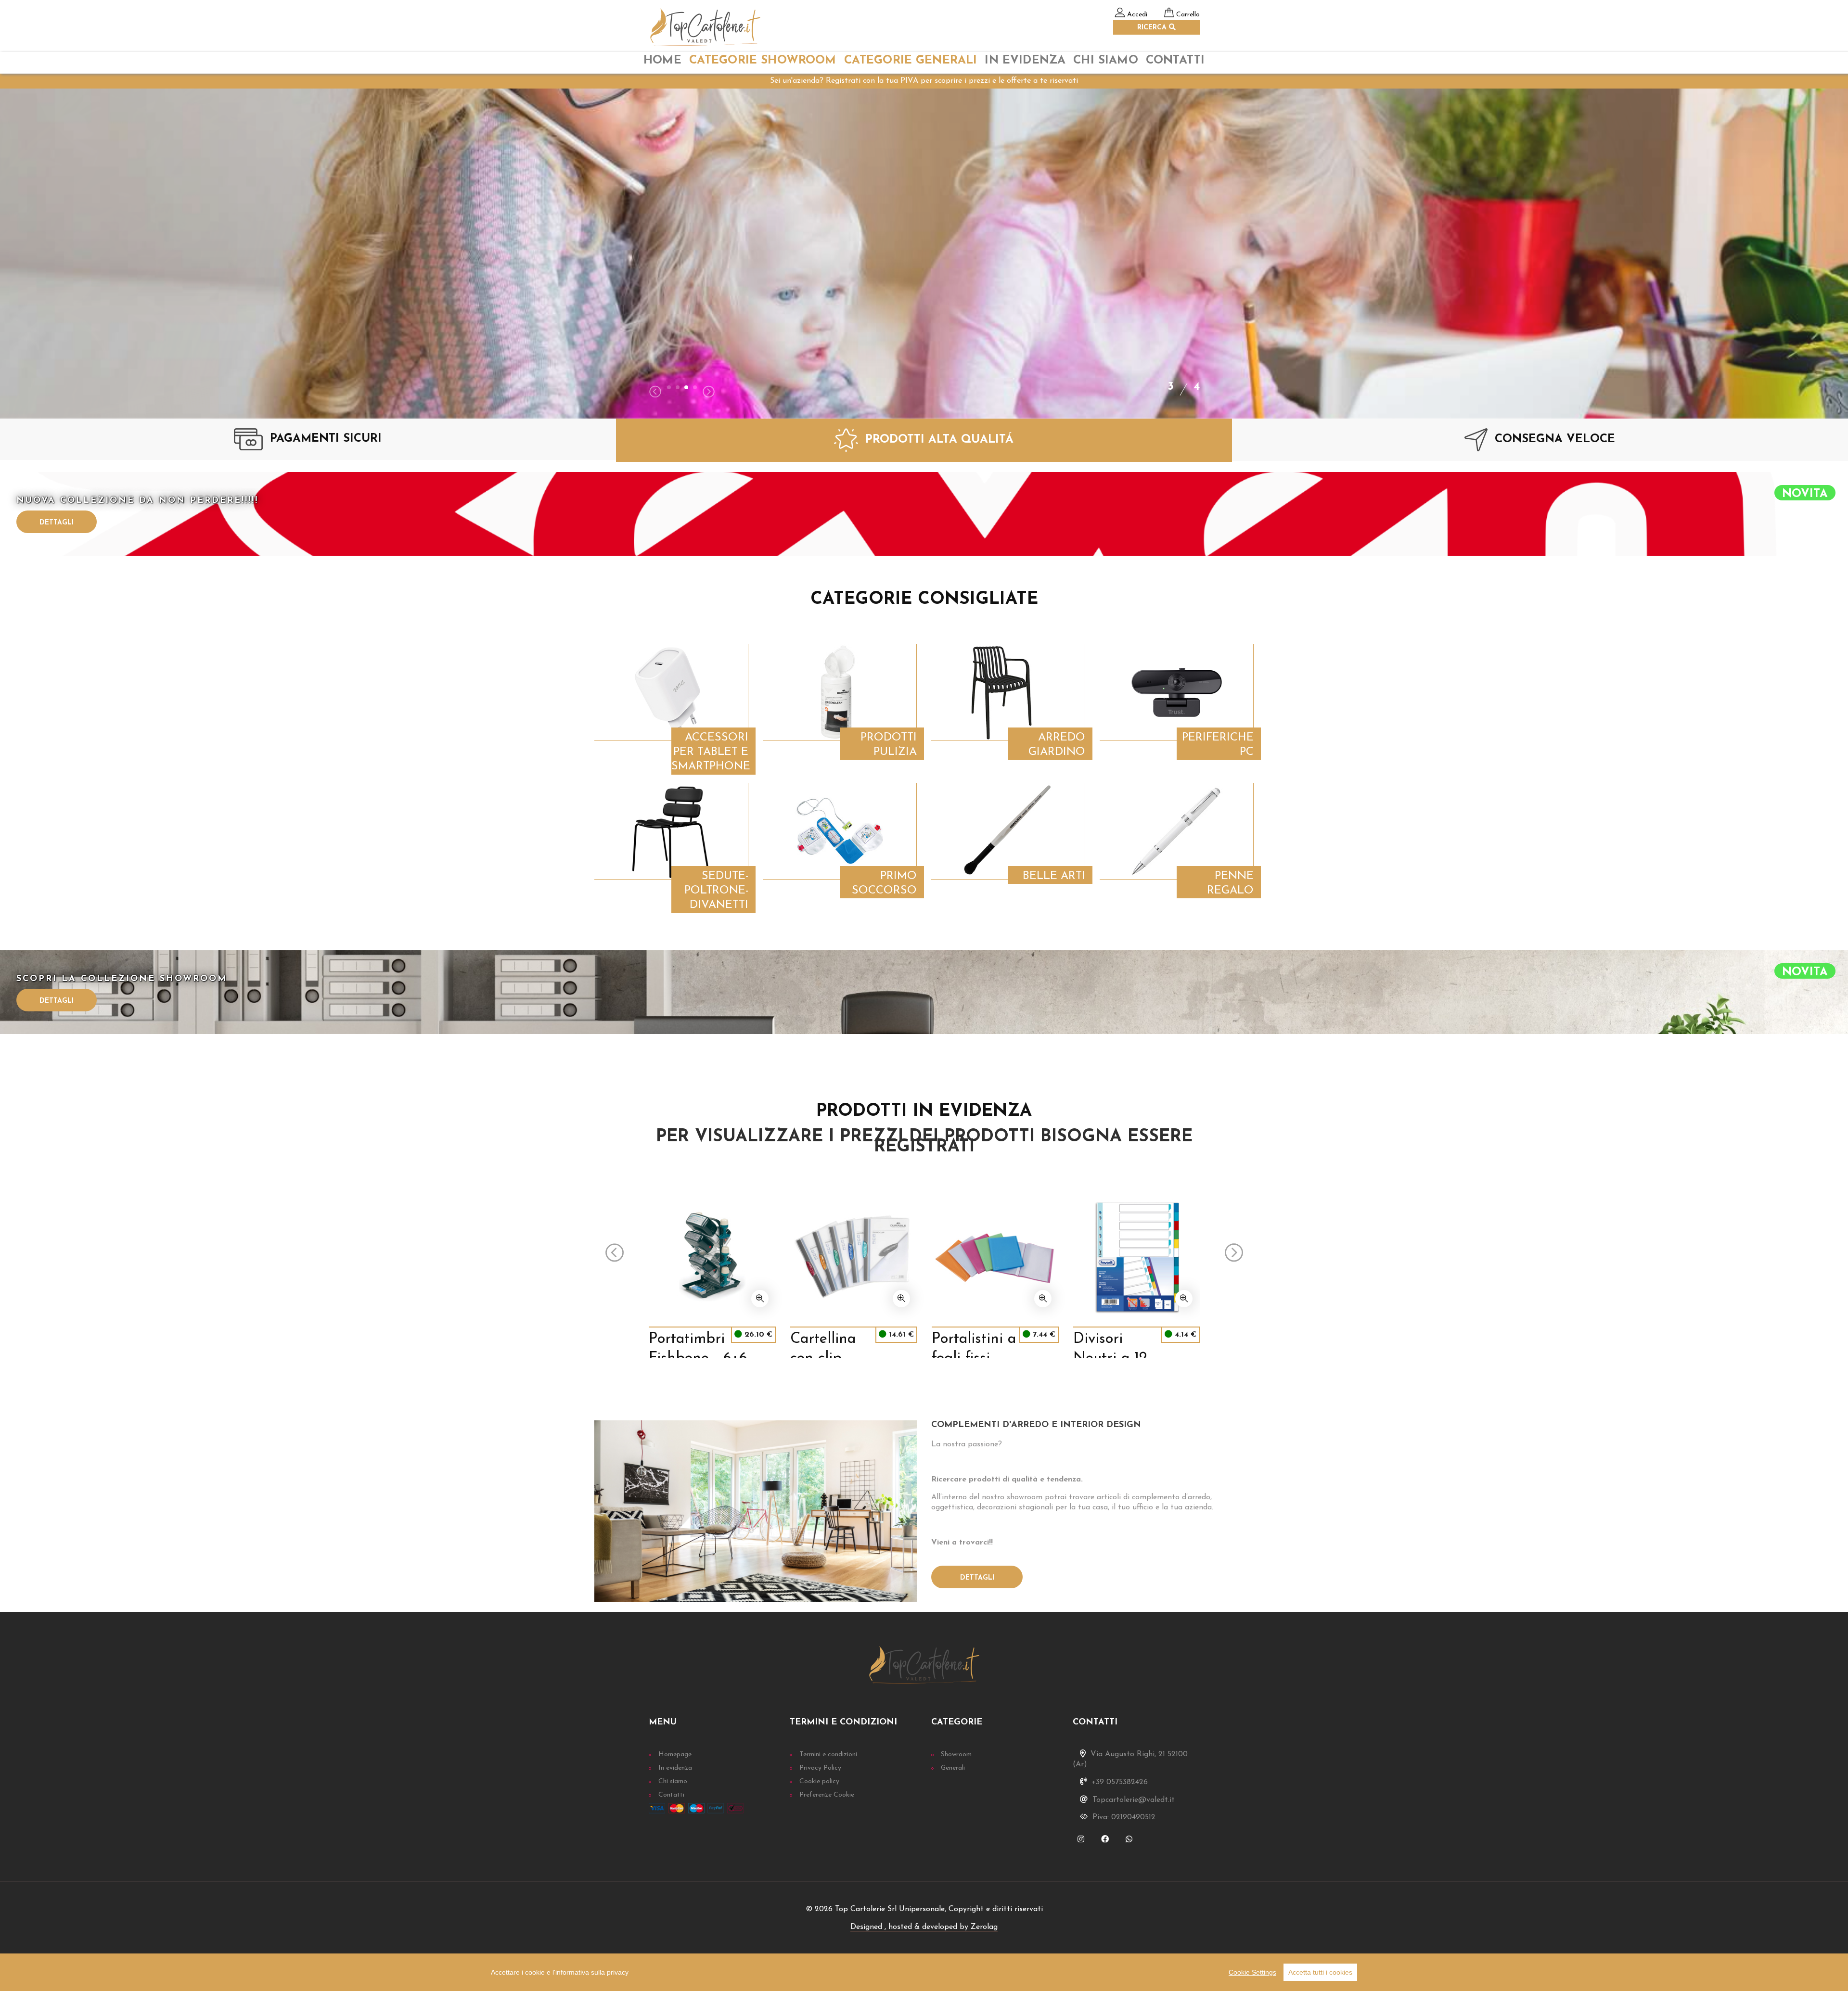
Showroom (956, 1755)
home (662, 61)
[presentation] (655, 393)
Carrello (1188, 15)
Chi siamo (673, 1781)
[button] (669, 387)
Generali (953, 1768)
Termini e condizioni (828, 1755)
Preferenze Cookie (827, 1795)
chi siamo (1105, 61)
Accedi (1137, 15)
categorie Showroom (763, 61)
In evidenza (675, 1768)
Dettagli (57, 523)
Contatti (1175, 61)
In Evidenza (1025, 61)
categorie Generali (911, 61)
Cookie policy (819, 1781)
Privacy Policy (820, 1768)
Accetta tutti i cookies (1320, 1972)
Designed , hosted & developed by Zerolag (924, 1927)
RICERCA (1153, 28)
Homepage (675, 1755)
